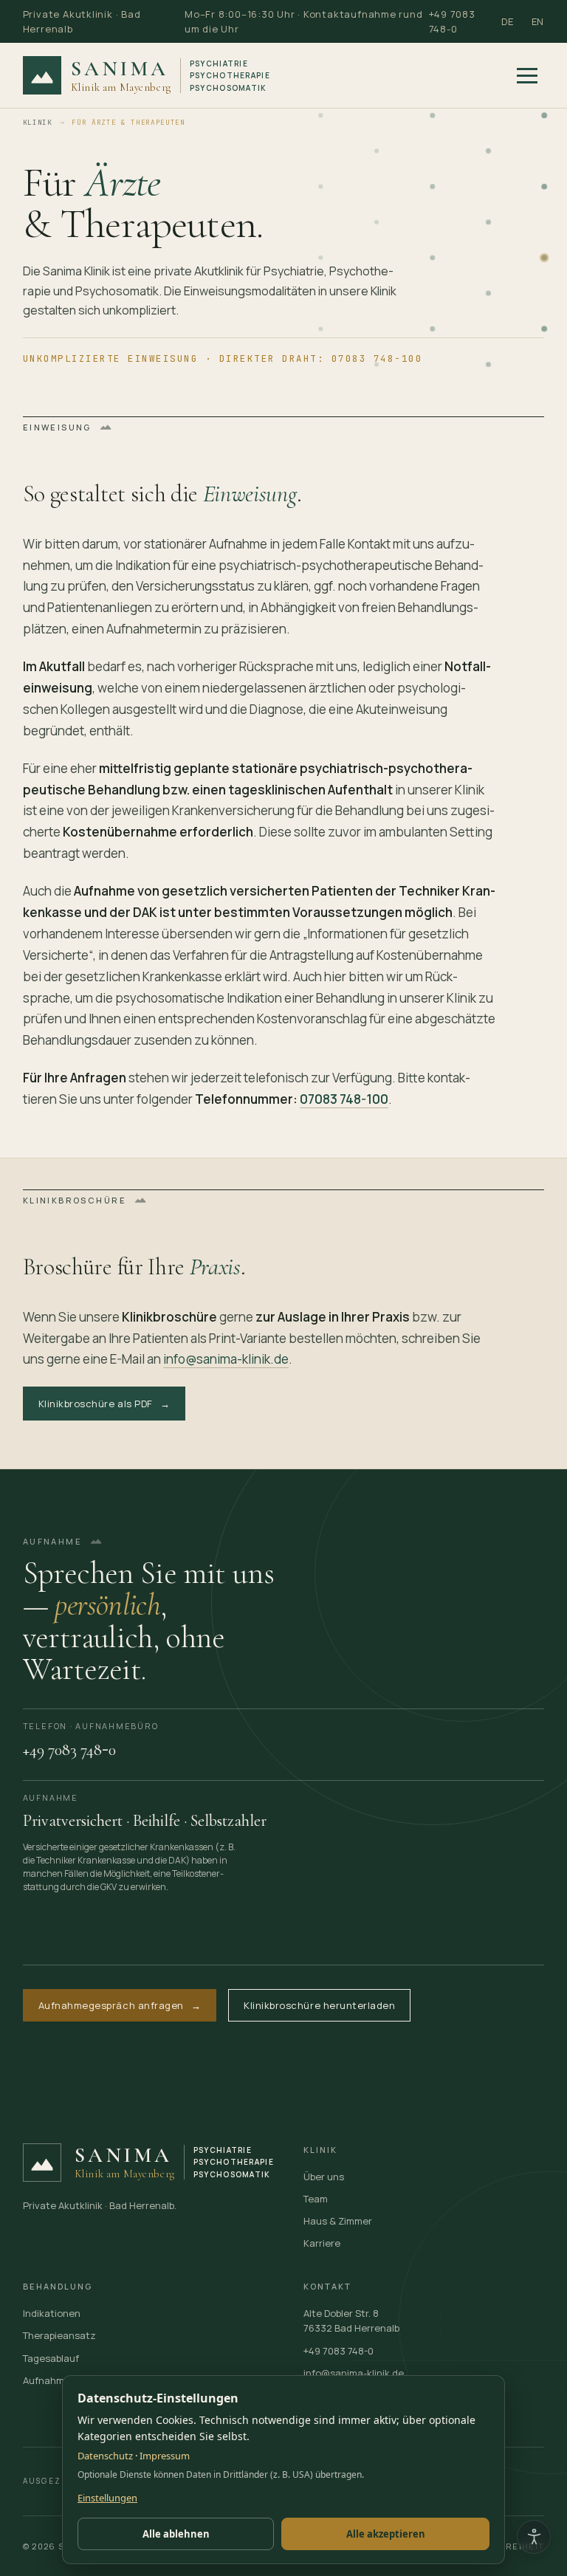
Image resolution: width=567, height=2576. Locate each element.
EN (538, 21)
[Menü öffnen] (527, 75)
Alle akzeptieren (386, 2534)
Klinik (38, 122)
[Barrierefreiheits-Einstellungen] (534, 2537)
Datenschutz (105, 2456)
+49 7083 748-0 (452, 21)
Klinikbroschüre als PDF (104, 1404)
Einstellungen (107, 2498)
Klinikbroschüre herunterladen (319, 2005)
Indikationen (52, 2313)
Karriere (322, 2243)
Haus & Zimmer (338, 2221)
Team (316, 2199)
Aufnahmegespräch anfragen (120, 2005)
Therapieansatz (59, 2335)
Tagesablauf (51, 2358)
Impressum (165, 2456)
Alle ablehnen (176, 2534)
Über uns (324, 2177)
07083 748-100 (344, 1099)
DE (508, 21)
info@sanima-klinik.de (226, 1360)
